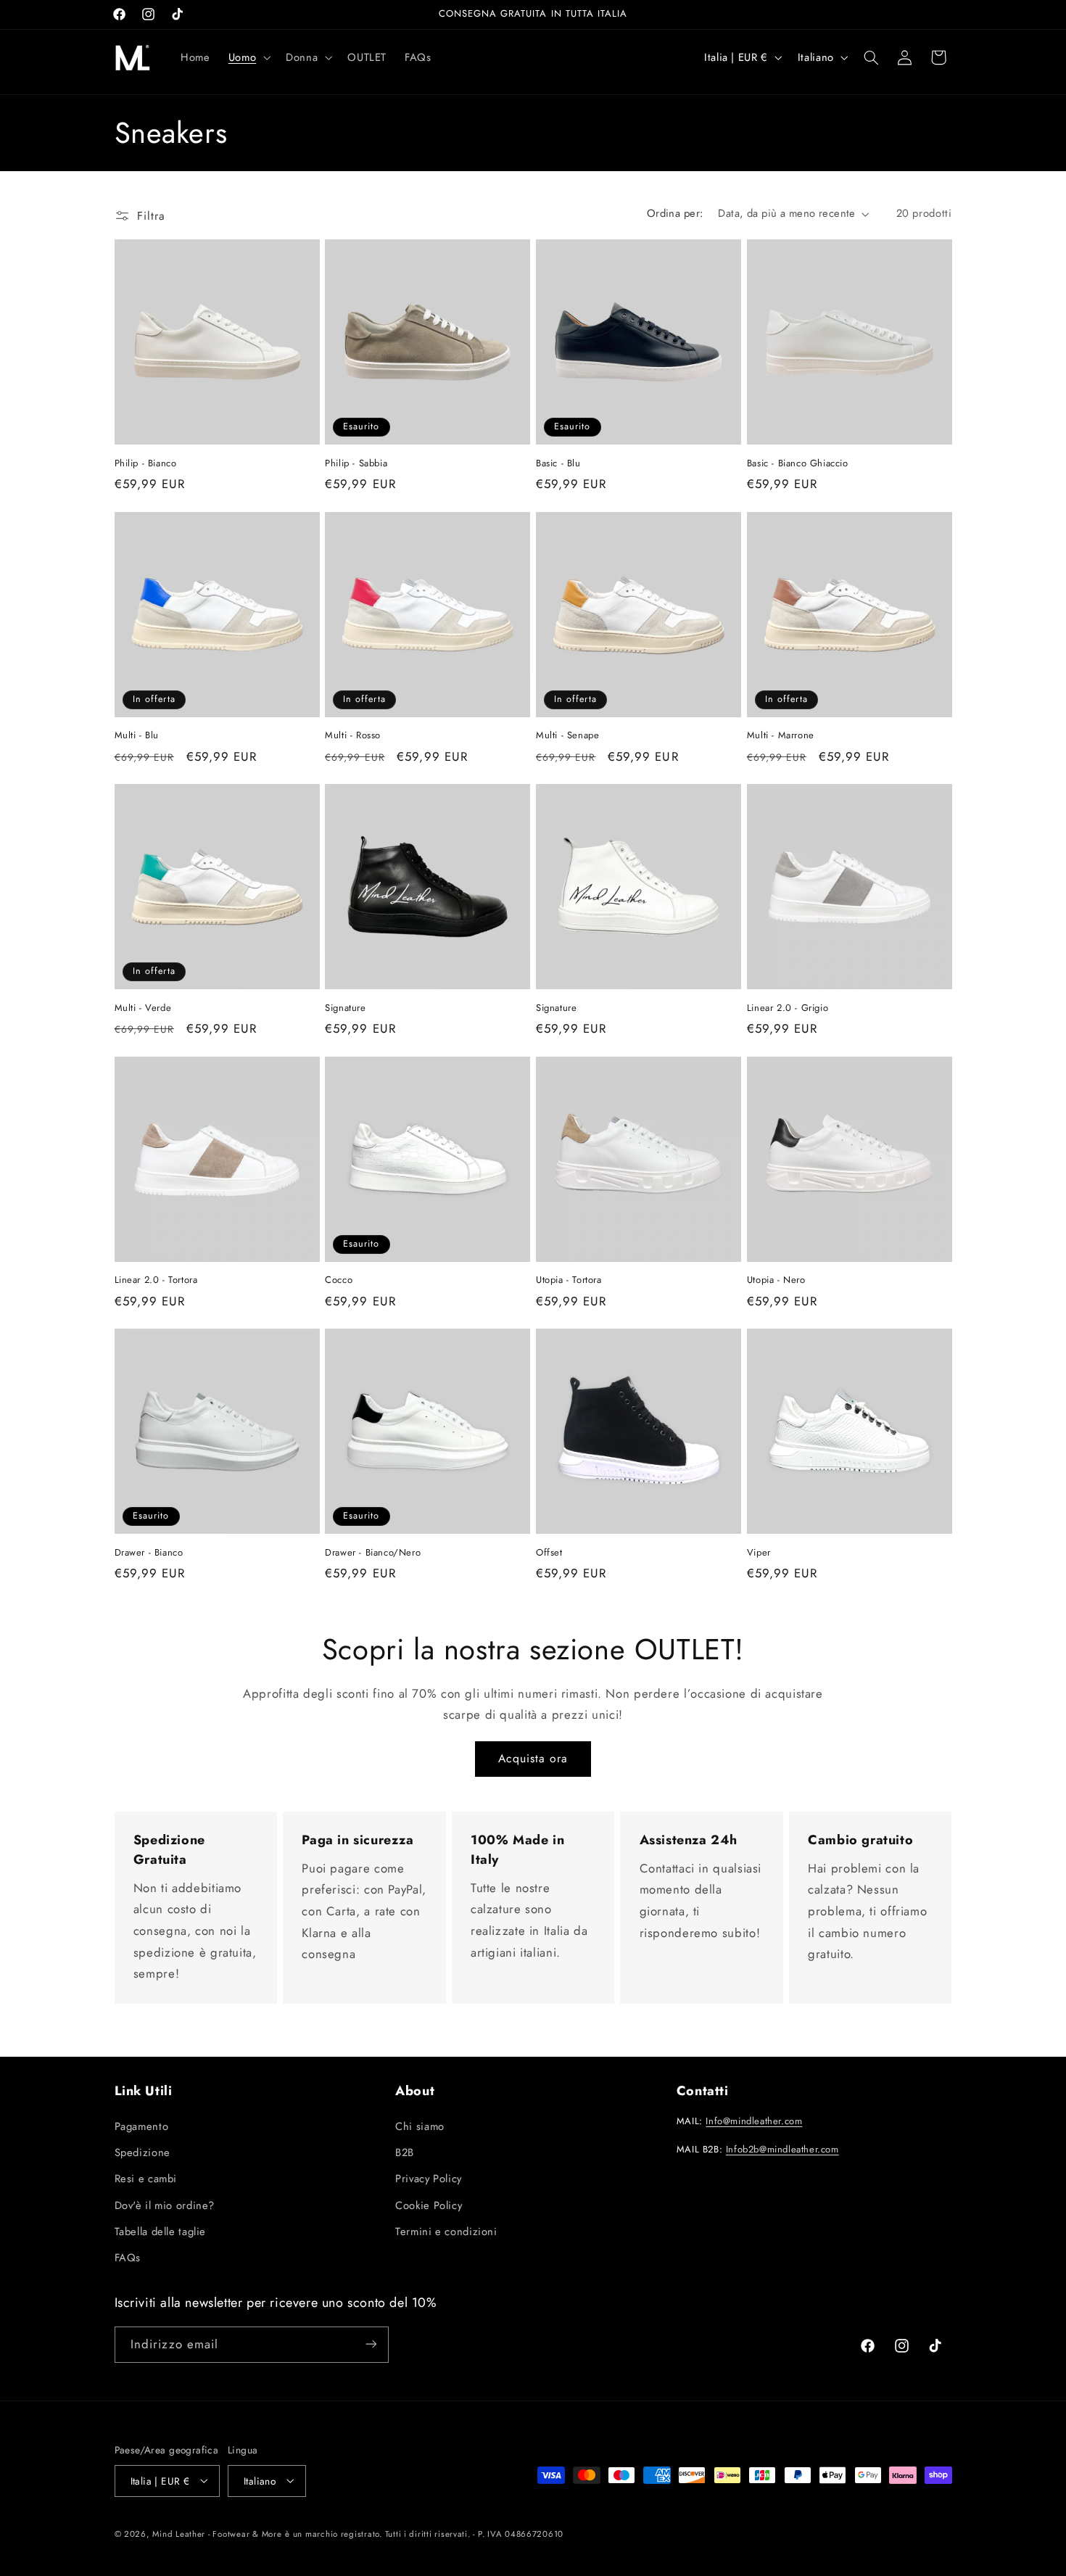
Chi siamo (420, 2126)
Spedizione (142, 2152)
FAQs (128, 2258)
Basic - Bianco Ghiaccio (798, 464)
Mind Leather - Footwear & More (217, 2533)
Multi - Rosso (353, 736)
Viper (759, 1553)
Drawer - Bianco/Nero (373, 1553)
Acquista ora (533, 1758)
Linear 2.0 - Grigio (788, 1008)
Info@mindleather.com (754, 2121)
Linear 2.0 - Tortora (156, 1280)
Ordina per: (675, 213)
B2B (405, 2152)
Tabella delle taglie (161, 2232)
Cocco (339, 1280)
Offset (549, 1553)
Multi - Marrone (781, 736)
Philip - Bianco (146, 464)
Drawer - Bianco (149, 1553)
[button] (248, 57)
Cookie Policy (429, 2205)
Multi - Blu (137, 736)
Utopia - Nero (776, 1280)
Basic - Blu (558, 464)
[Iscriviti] (371, 2344)
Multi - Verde (143, 1008)
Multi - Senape (567, 736)
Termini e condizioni (446, 2232)
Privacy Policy (429, 2179)
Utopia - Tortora (569, 1280)
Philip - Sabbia (356, 464)
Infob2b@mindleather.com (782, 2148)
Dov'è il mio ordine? (165, 2205)
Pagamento (142, 2126)
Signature (345, 1008)
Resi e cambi (146, 2179)
